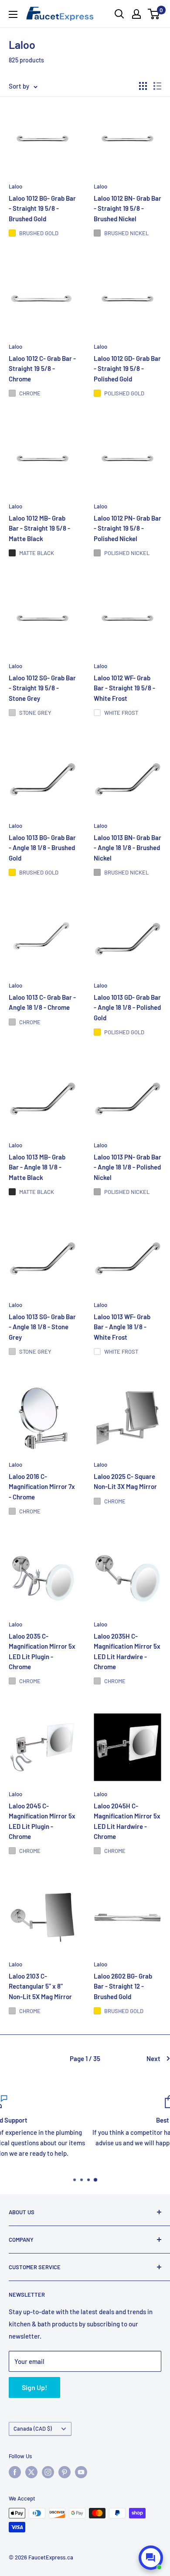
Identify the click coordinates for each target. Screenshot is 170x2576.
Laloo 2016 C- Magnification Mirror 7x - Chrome (42, 1487)
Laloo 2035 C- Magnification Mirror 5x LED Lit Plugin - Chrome (42, 1651)
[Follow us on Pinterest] (65, 2472)
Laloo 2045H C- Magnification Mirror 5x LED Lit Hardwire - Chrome (127, 1821)
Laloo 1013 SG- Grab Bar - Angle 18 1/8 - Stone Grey (42, 1327)
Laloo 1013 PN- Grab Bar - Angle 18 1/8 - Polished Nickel (127, 1167)
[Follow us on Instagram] (48, 2472)
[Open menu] (13, 14)
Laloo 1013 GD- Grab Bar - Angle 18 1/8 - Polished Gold (127, 1007)
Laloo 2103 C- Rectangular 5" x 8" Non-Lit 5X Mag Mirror (40, 1986)
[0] (154, 14)
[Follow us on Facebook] (15, 2472)
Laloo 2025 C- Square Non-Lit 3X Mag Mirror (125, 1481)
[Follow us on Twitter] (31, 2472)
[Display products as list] (157, 86)
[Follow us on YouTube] (81, 2472)
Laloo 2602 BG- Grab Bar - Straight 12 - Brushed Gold (123, 1986)
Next (153, 2058)
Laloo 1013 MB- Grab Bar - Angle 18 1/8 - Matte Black (37, 1167)
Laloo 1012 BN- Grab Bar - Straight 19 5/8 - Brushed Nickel (127, 209)
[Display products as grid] (143, 86)
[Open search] (119, 14)
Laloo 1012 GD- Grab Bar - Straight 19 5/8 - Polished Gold (127, 369)
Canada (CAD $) (33, 2429)
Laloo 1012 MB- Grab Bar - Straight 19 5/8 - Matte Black (39, 528)
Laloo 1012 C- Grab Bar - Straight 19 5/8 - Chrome (42, 369)
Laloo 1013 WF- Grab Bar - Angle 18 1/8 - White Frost (122, 1327)
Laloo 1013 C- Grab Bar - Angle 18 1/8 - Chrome (42, 1002)
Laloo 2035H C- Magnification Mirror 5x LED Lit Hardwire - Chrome (127, 1651)
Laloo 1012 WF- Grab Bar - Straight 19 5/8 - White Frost (124, 688)
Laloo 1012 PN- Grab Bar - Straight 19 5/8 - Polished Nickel (127, 528)
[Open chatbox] (151, 2558)
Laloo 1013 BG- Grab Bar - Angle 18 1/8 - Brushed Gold (42, 848)
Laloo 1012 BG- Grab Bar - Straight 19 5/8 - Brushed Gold (42, 209)
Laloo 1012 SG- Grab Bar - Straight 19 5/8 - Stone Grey (42, 688)
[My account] (136, 14)
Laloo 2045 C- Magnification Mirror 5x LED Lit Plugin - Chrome (42, 1821)
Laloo (15, 186)
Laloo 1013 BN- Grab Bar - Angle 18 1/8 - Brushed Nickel (127, 848)
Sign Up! (34, 2387)
